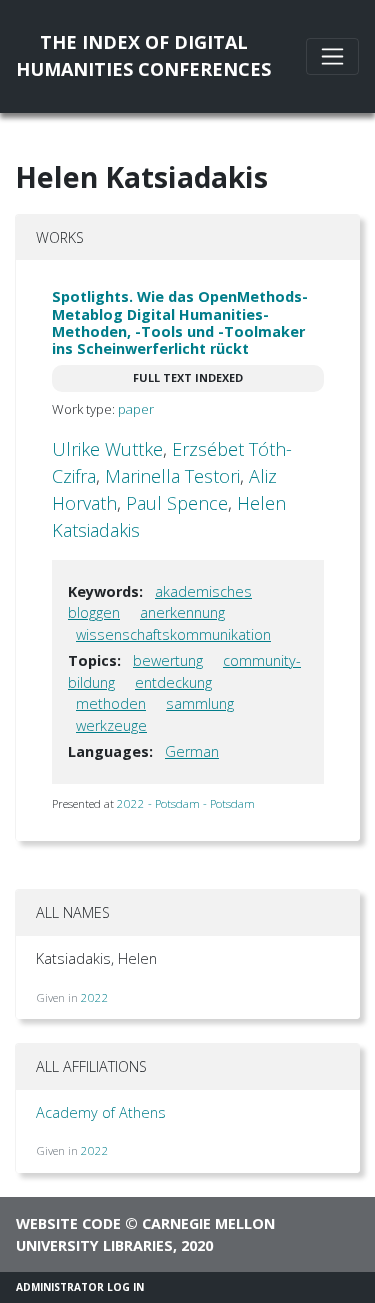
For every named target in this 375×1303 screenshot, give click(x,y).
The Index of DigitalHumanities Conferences (143, 55)
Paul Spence (177, 503)
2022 (95, 997)
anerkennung (182, 612)
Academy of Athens (101, 1112)
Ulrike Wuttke (107, 449)
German (192, 751)
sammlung (200, 703)
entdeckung (173, 682)
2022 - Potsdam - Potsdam (186, 803)
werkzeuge (111, 725)
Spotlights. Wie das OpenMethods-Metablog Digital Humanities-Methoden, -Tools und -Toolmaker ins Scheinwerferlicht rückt (180, 322)
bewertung (168, 660)
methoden (111, 703)
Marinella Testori (172, 476)
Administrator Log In (80, 1287)
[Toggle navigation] (332, 56)
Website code (68, 1223)
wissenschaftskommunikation (173, 634)
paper (136, 409)
